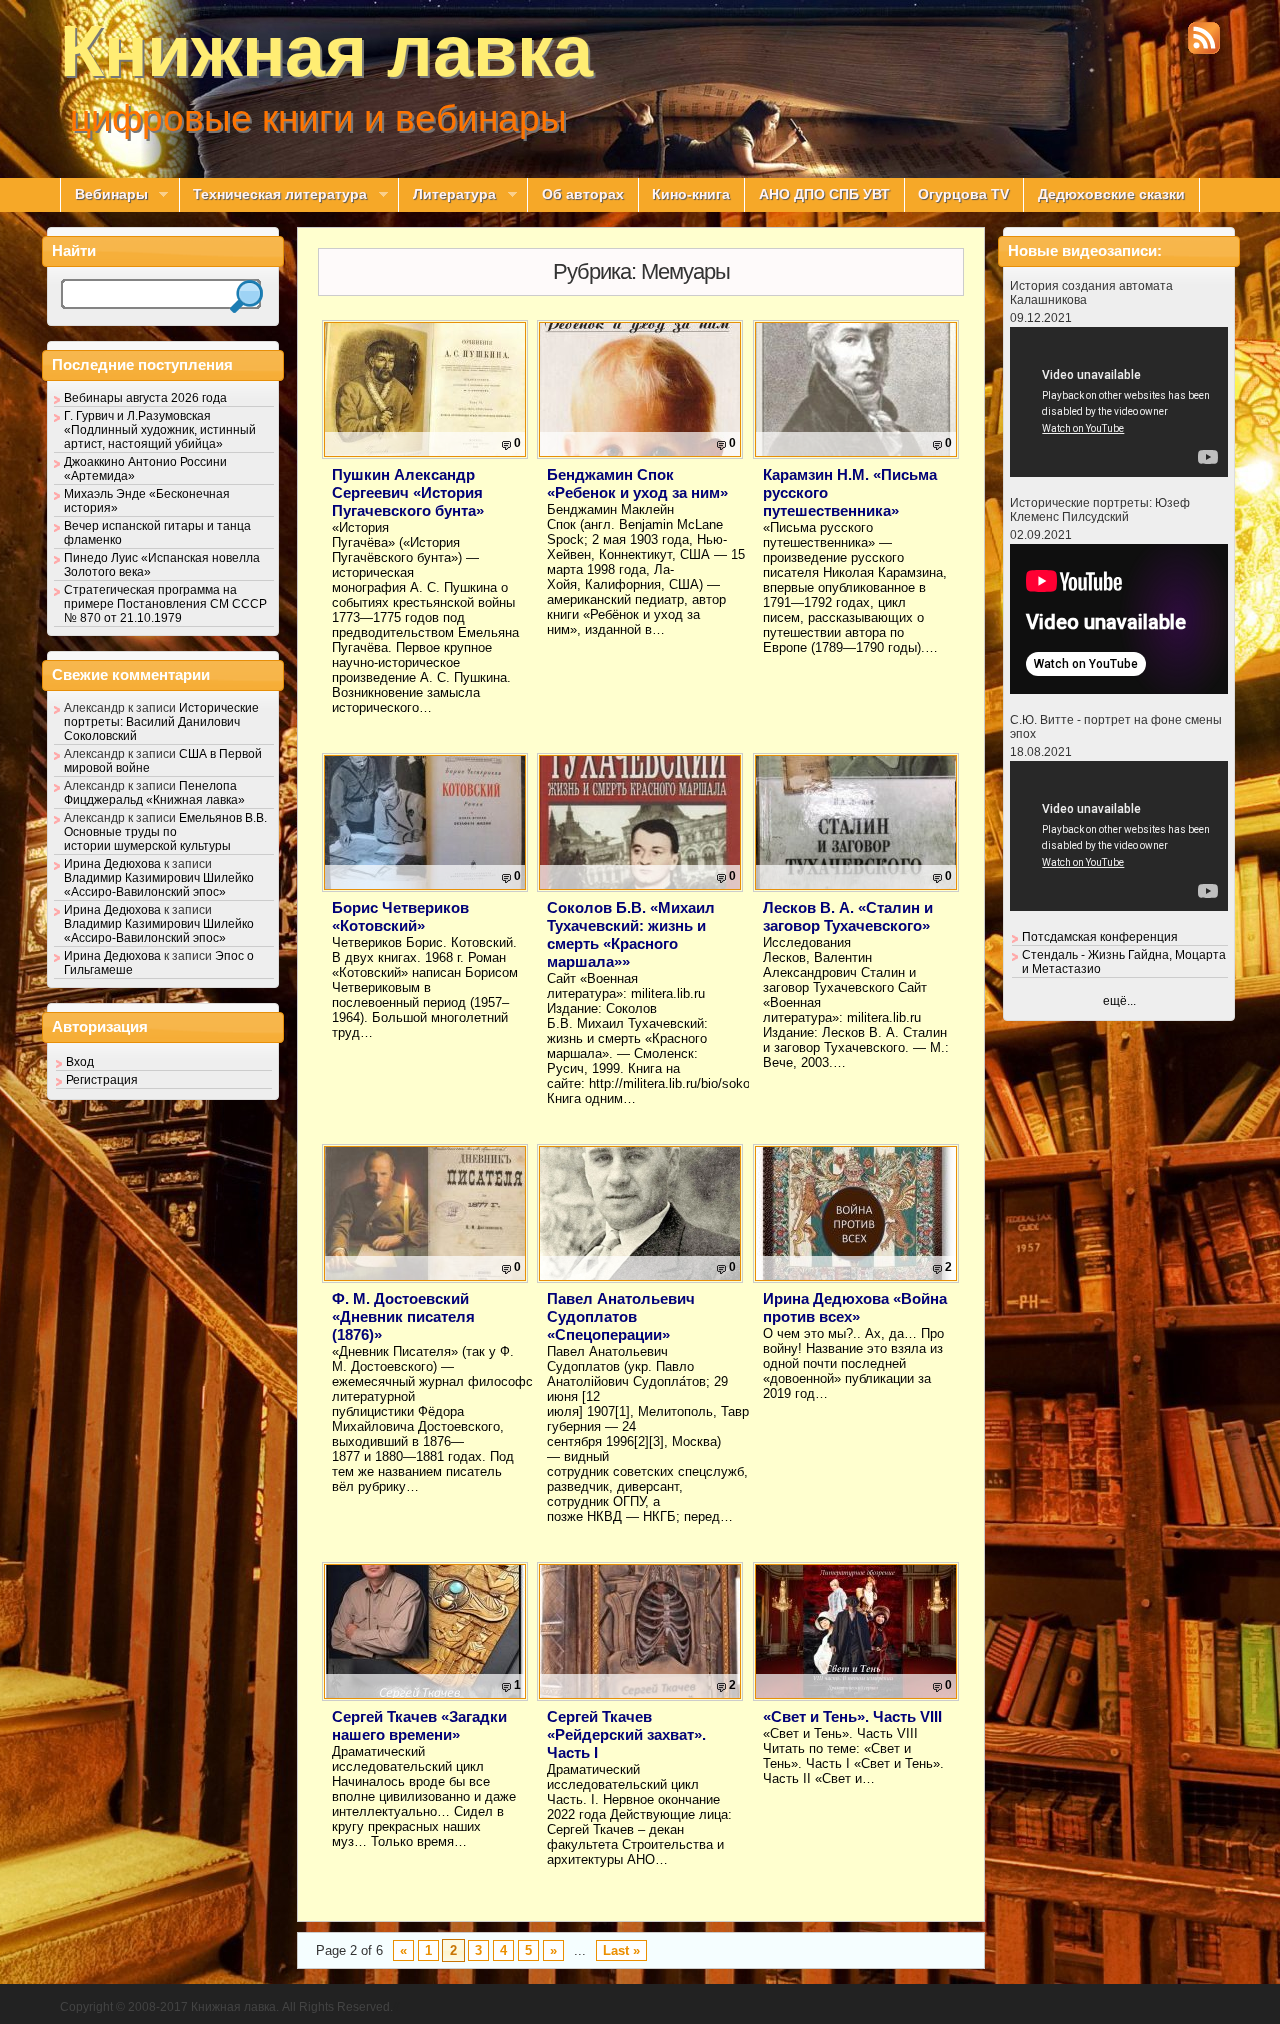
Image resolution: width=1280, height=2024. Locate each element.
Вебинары (104, 195)
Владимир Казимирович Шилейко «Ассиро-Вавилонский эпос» (159, 885)
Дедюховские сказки (1111, 194)
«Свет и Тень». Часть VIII (852, 1716)
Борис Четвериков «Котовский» (400, 916)
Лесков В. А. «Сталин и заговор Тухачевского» (848, 916)
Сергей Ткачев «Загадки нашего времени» (419, 1725)
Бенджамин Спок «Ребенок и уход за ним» (637, 483)
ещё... (1119, 1001)
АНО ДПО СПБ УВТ (824, 194)
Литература (447, 195)
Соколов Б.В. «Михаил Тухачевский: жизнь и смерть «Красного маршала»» (631, 934)
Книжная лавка (326, 51)
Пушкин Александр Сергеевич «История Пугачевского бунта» (408, 492)
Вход (80, 1062)
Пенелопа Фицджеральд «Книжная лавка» (154, 793)
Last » (621, 1950)
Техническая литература (273, 195)
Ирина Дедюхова (112, 864)
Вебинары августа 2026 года (145, 398)
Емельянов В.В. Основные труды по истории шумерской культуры (165, 832)
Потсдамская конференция (1100, 937)
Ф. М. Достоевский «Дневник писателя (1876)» (403, 1316)
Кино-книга (691, 194)
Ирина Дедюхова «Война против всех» (855, 1307)
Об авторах (583, 194)
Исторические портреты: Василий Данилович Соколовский (161, 722)
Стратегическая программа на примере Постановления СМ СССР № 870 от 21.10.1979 (165, 604)
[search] (246, 296)
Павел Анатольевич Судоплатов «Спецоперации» (621, 1316)
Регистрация (102, 1080)
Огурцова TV (963, 194)
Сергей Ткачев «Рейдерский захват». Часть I (626, 1734)
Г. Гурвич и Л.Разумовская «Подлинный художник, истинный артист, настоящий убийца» (160, 430)
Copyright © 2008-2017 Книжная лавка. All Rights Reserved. (226, 2007)
